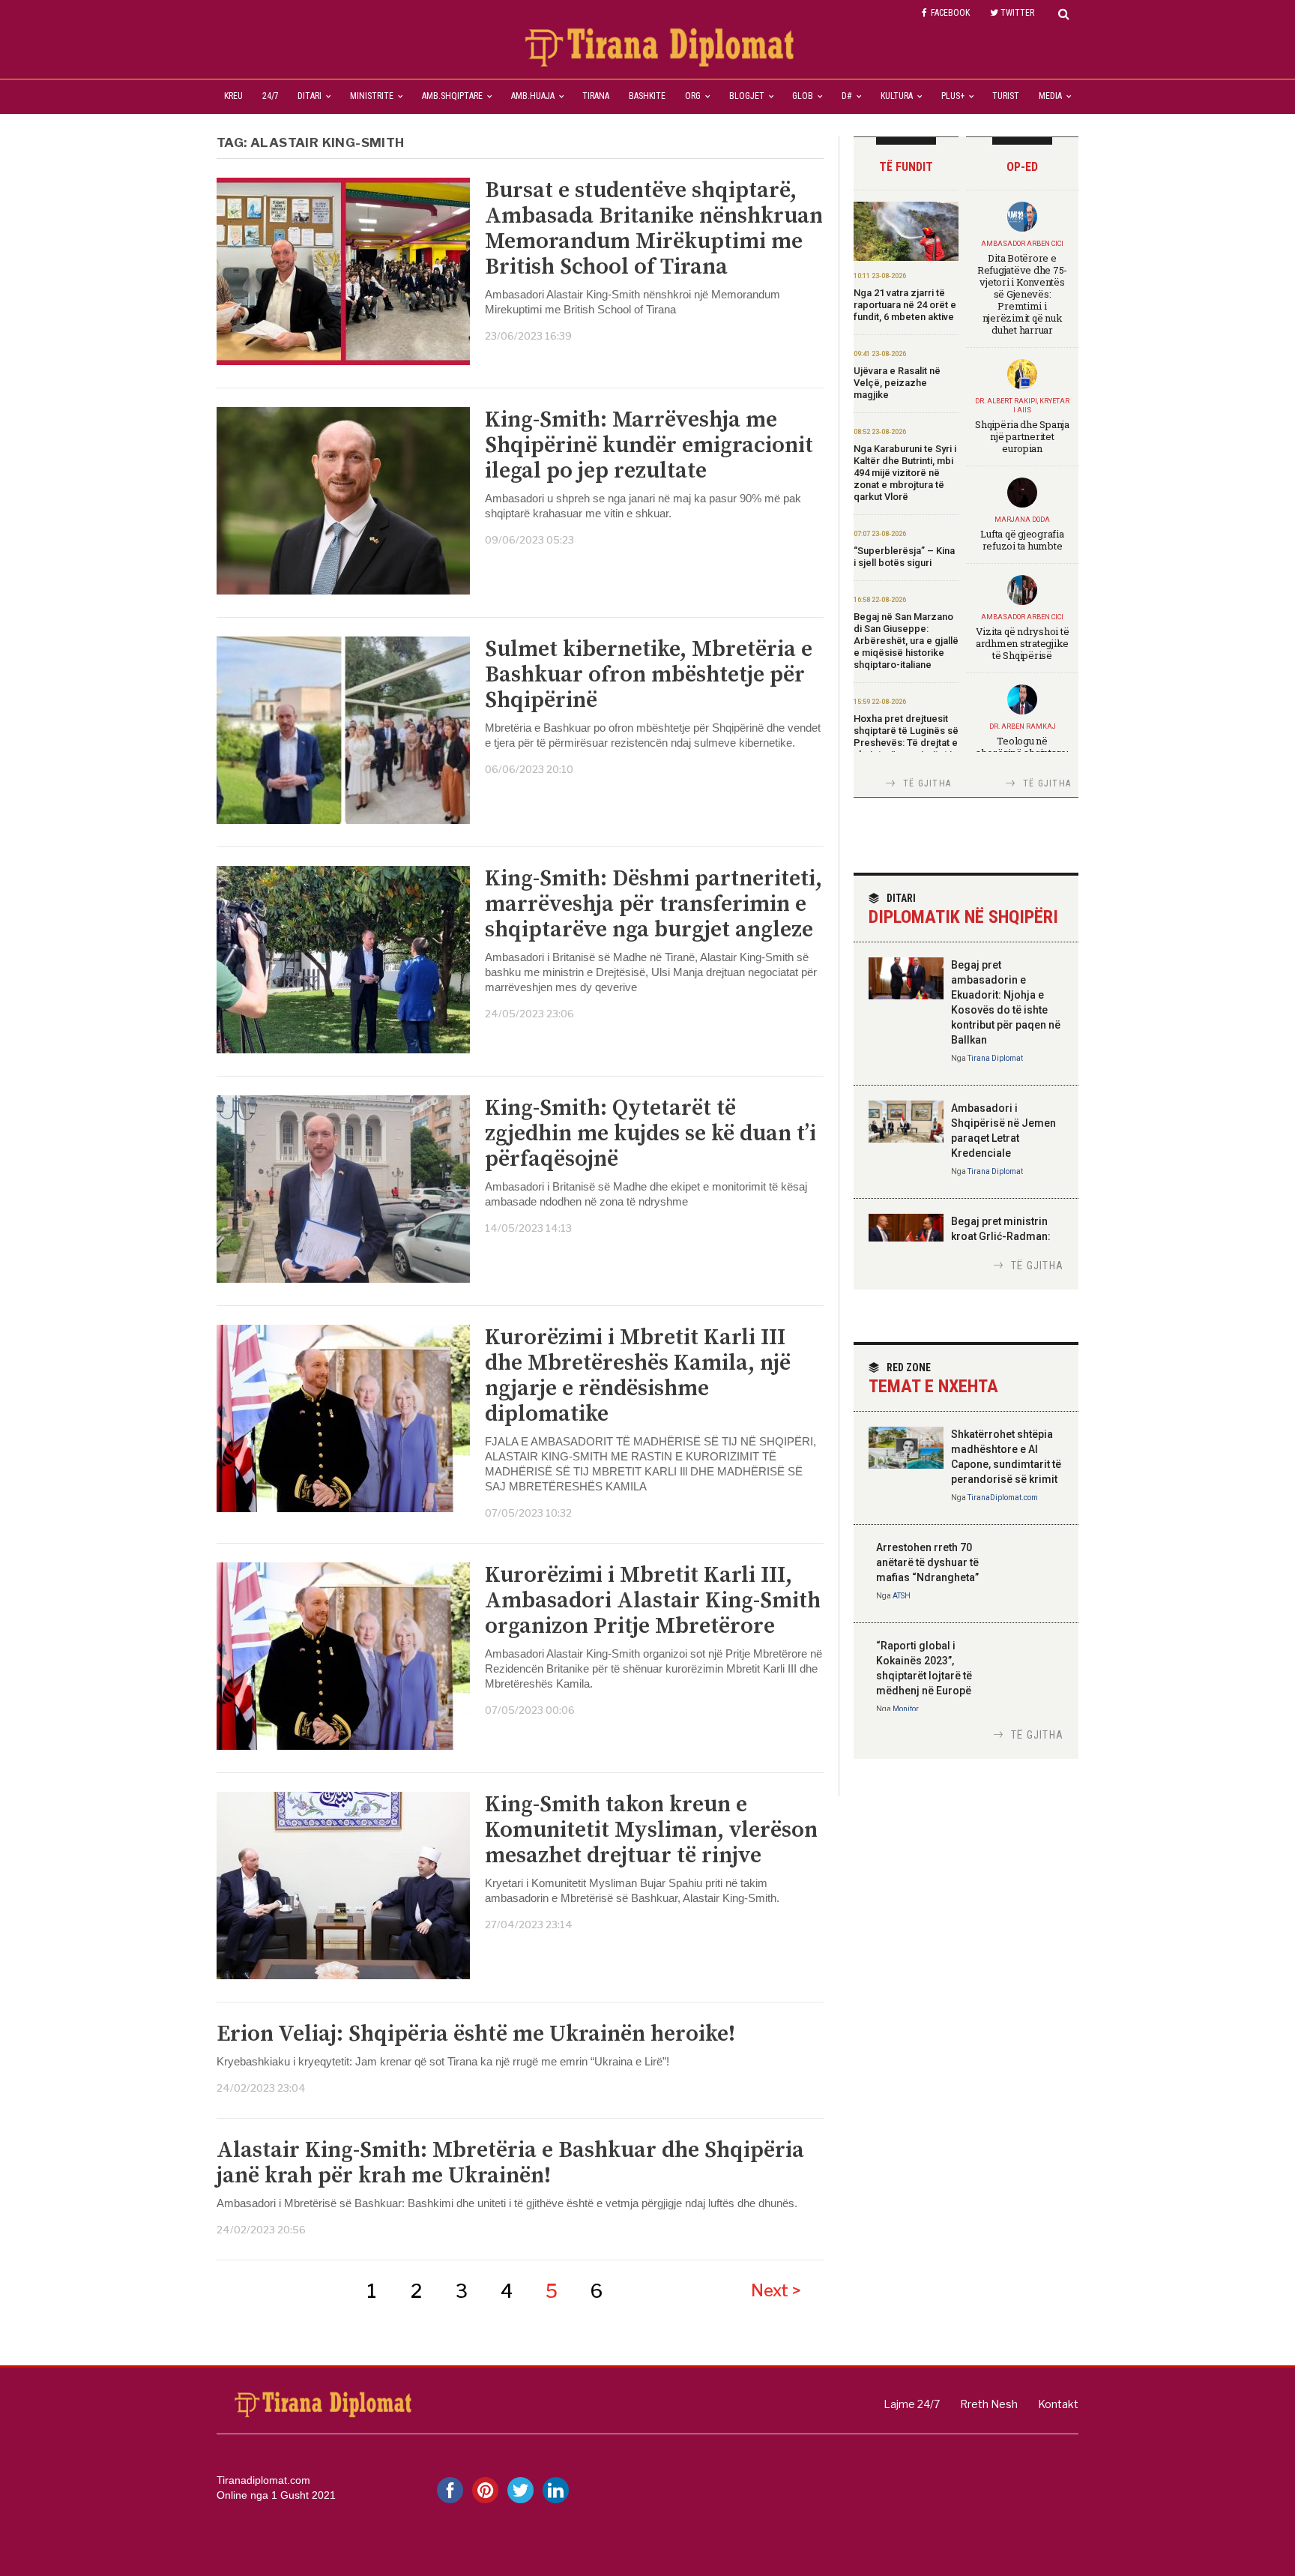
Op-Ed (1022, 167)
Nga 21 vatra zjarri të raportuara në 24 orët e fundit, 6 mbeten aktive (905, 305)
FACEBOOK (950, 13)
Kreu (233, 96)
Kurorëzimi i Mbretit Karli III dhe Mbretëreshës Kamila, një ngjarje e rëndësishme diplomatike (638, 1376)
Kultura (897, 96)
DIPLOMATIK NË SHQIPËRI (963, 910)
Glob (803, 96)
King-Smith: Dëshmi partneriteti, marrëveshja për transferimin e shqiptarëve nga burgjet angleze (653, 904)
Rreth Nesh (989, 2404)
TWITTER (1017, 13)
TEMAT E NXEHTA (933, 1379)
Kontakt (1058, 2404)
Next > (776, 2290)
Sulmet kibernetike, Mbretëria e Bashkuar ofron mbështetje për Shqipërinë (649, 675)
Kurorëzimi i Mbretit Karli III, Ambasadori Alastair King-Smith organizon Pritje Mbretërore (653, 1601)
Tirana (596, 96)
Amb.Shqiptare (452, 96)
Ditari (310, 96)
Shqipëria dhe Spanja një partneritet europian (1022, 436)
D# (847, 96)
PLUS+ (953, 96)
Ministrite (372, 96)
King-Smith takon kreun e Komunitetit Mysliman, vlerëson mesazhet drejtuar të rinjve (651, 1830)
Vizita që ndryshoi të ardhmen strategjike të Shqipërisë (1023, 643)
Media (1050, 96)
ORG (693, 96)
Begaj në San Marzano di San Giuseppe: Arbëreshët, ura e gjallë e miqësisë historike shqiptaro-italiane (906, 641)
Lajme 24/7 (912, 2404)
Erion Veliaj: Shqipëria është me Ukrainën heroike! (476, 2034)
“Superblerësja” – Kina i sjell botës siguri (904, 557)
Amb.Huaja (533, 96)
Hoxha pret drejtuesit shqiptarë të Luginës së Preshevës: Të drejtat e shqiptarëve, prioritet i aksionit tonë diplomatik (906, 749)
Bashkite (647, 96)
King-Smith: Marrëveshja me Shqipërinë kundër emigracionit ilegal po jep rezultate (649, 445)
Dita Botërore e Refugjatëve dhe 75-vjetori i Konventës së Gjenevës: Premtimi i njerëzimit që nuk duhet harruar (1022, 294)
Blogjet (747, 96)
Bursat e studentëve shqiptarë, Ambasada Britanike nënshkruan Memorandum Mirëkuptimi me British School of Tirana (654, 229)
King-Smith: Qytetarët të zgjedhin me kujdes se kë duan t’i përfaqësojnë (650, 1134)
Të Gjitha (927, 783)
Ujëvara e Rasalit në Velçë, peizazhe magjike (897, 383)
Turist (1006, 96)
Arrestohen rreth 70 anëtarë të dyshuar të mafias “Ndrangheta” (927, 1562)
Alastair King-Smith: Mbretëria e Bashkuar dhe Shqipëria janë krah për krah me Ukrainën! (510, 2163)
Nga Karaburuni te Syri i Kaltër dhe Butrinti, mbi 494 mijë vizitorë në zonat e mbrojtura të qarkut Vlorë (905, 473)
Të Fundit (906, 167)
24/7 (271, 96)
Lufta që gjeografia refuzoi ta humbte (1022, 540)
